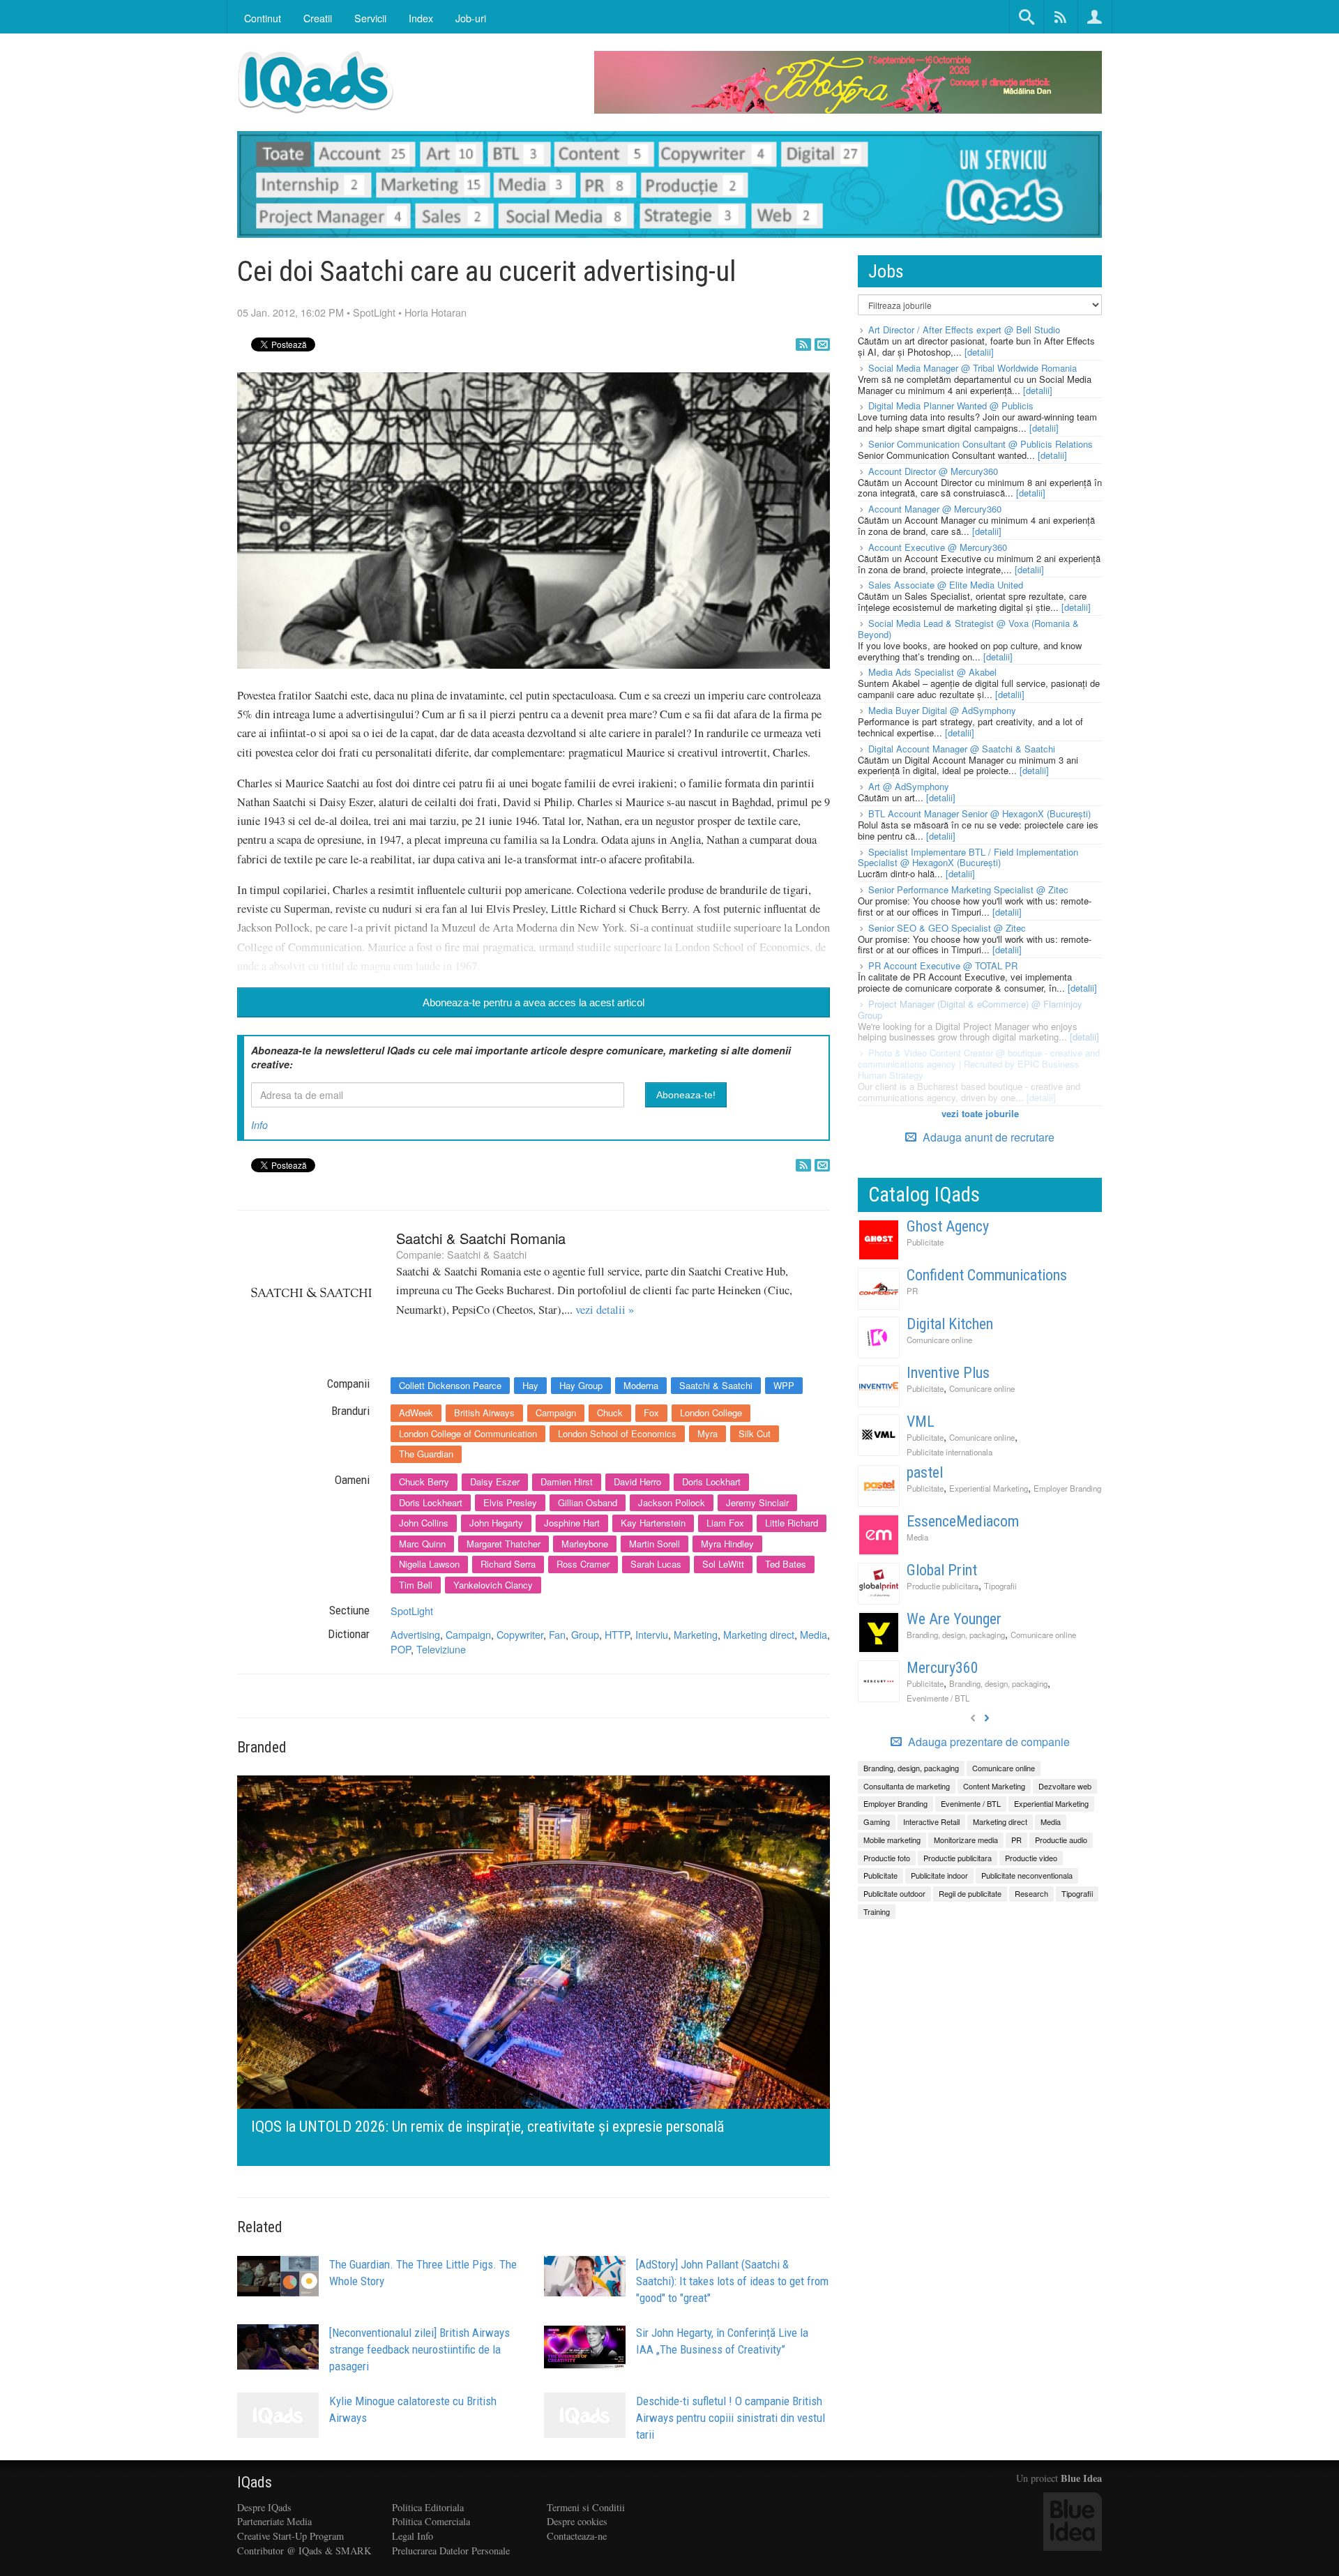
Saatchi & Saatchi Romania (481, 1238)
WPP (784, 1385)
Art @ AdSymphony (909, 786)
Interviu (652, 1634)
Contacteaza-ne (577, 2536)
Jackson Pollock (672, 1502)
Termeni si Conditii (586, 2507)
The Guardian (426, 1454)
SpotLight (374, 312)
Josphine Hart (572, 1523)
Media (814, 1634)
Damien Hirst (567, 1482)
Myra (708, 1433)
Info (259, 1125)
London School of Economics (617, 1433)
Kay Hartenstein (653, 1523)
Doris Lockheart (431, 1502)
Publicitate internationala (950, 1452)
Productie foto (887, 1858)
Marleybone (585, 1544)
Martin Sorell (655, 1544)
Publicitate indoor (939, 1875)
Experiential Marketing (989, 1488)
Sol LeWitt (723, 1564)
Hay (530, 1385)
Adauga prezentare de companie (988, 1742)
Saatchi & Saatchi (487, 1254)
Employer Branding (1067, 1488)
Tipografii (1000, 1586)
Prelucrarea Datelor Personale (451, 2551)
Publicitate (925, 1242)
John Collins (424, 1523)
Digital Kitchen (950, 1324)
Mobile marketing (892, 1840)
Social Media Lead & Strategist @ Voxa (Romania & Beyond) (968, 629)
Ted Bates (786, 1564)
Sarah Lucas (656, 1564)
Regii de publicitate (970, 1893)
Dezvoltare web (1065, 1786)
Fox (651, 1412)
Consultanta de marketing (907, 1786)
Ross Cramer (583, 1564)
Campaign (556, 1412)
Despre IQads (264, 2507)
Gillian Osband (588, 1502)
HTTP (617, 1634)
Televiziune (441, 1649)
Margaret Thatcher (504, 1544)
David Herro (637, 1482)
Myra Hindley (727, 1544)
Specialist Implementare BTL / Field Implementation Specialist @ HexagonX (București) (968, 857)
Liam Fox (725, 1523)
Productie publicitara (943, 1586)
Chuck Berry (424, 1482)
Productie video (1031, 1858)
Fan (557, 1634)
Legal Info (413, 2536)
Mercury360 (943, 1668)
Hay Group (581, 1385)
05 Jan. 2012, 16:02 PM (290, 312)
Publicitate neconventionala (1027, 1875)
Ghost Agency (948, 1226)
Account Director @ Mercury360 (933, 471)
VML (921, 1422)
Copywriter (520, 1634)
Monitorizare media (966, 1840)
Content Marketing (994, 1786)
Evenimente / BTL (938, 1698)
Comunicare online (939, 1340)
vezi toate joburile (980, 1113)
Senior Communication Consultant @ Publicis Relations (981, 444)
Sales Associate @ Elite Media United (946, 585)
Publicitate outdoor (894, 1893)
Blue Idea (1081, 2478)
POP (401, 1649)
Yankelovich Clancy (493, 1585)
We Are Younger (954, 1619)
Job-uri (471, 18)
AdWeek (416, 1412)
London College (711, 1412)
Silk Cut (755, 1433)
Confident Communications (987, 1275)
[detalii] (979, 352)
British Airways (484, 1412)
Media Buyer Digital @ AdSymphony (942, 710)
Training (877, 1911)
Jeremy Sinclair (757, 1502)
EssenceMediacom (963, 1521)
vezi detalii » (605, 1310)
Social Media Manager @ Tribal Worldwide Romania (973, 368)
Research (1031, 1893)
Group (585, 1634)
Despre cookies (577, 2521)
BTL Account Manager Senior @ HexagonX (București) (979, 813)
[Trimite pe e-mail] (822, 344)
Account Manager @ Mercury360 (935, 509)
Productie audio (1061, 1840)
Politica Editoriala (428, 2507)
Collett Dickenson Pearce (450, 1385)
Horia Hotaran (436, 312)
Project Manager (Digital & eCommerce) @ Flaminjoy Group (970, 1009)
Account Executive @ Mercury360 (938, 547)
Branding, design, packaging (956, 1635)
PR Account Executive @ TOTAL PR (943, 965)
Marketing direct (759, 1634)
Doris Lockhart (711, 1482)
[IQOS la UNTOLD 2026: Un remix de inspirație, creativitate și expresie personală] (534, 1969)
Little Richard (792, 1523)
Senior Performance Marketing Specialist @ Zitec (968, 889)
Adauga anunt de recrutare (987, 1137)
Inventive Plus (948, 1373)
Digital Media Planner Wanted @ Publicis (951, 406)
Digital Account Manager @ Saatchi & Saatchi (962, 749)
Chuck (610, 1412)
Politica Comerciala (431, 2521)
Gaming (877, 1821)
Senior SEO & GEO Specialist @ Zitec (947, 928)
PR (912, 1291)
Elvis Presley (510, 1502)
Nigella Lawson (429, 1564)
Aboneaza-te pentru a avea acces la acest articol (534, 1002)
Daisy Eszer (495, 1482)
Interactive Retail (931, 1821)
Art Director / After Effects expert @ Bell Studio (964, 329)
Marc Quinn (422, 1544)
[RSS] (803, 344)
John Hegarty (496, 1523)
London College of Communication (468, 1433)
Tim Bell (416, 1585)
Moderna (641, 1385)
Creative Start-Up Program (290, 2536)
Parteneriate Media (274, 2521)
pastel (925, 1472)
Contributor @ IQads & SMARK (304, 2551)
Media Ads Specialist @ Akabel (932, 672)
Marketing (696, 1634)
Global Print (942, 1570)
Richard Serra (508, 1564)
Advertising (415, 1634)
